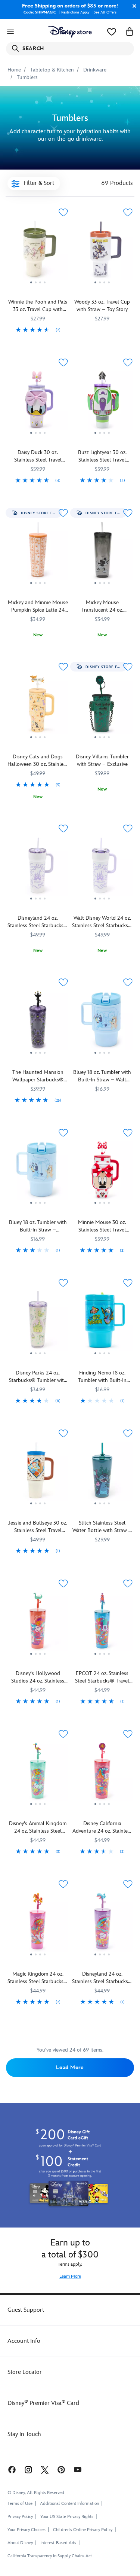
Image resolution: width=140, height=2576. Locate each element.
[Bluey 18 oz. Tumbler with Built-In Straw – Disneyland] (38, 1173)
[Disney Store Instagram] (28, 2470)
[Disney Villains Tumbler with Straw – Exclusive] (102, 707)
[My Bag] (130, 32)
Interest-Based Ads (58, 2543)
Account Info (24, 2341)
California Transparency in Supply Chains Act (50, 2556)
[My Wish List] (112, 32)
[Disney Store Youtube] (78, 2470)
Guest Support (26, 2310)
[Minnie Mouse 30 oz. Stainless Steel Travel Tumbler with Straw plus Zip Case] (102, 1173)
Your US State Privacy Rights (67, 2517)
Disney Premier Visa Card (43, 2403)
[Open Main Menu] (10, 32)
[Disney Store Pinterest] (61, 2470)
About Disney (20, 2543)
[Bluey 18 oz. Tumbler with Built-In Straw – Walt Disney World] (102, 1022)
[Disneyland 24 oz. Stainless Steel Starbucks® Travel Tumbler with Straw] (102, 1924)
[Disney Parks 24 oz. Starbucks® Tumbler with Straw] (38, 1323)
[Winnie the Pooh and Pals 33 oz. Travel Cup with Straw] (38, 252)
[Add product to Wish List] (63, 212)
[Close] (133, 6)
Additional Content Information (69, 2504)
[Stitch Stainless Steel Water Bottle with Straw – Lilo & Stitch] (102, 1473)
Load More (70, 2068)
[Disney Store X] (45, 2470)
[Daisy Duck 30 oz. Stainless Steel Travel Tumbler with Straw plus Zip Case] (38, 402)
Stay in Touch (24, 2434)
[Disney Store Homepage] (70, 32)
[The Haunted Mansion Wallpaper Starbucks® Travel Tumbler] (38, 1022)
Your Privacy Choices (27, 2530)
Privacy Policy (20, 2517)
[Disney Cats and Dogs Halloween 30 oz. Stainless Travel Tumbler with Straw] (38, 740)
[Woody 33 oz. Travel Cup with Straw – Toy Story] (102, 252)
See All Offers (105, 12)
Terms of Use (20, 2504)
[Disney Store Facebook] (11, 2470)
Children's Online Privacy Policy (83, 2530)
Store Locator (25, 2372)
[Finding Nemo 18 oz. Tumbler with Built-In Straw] (102, 1323)
